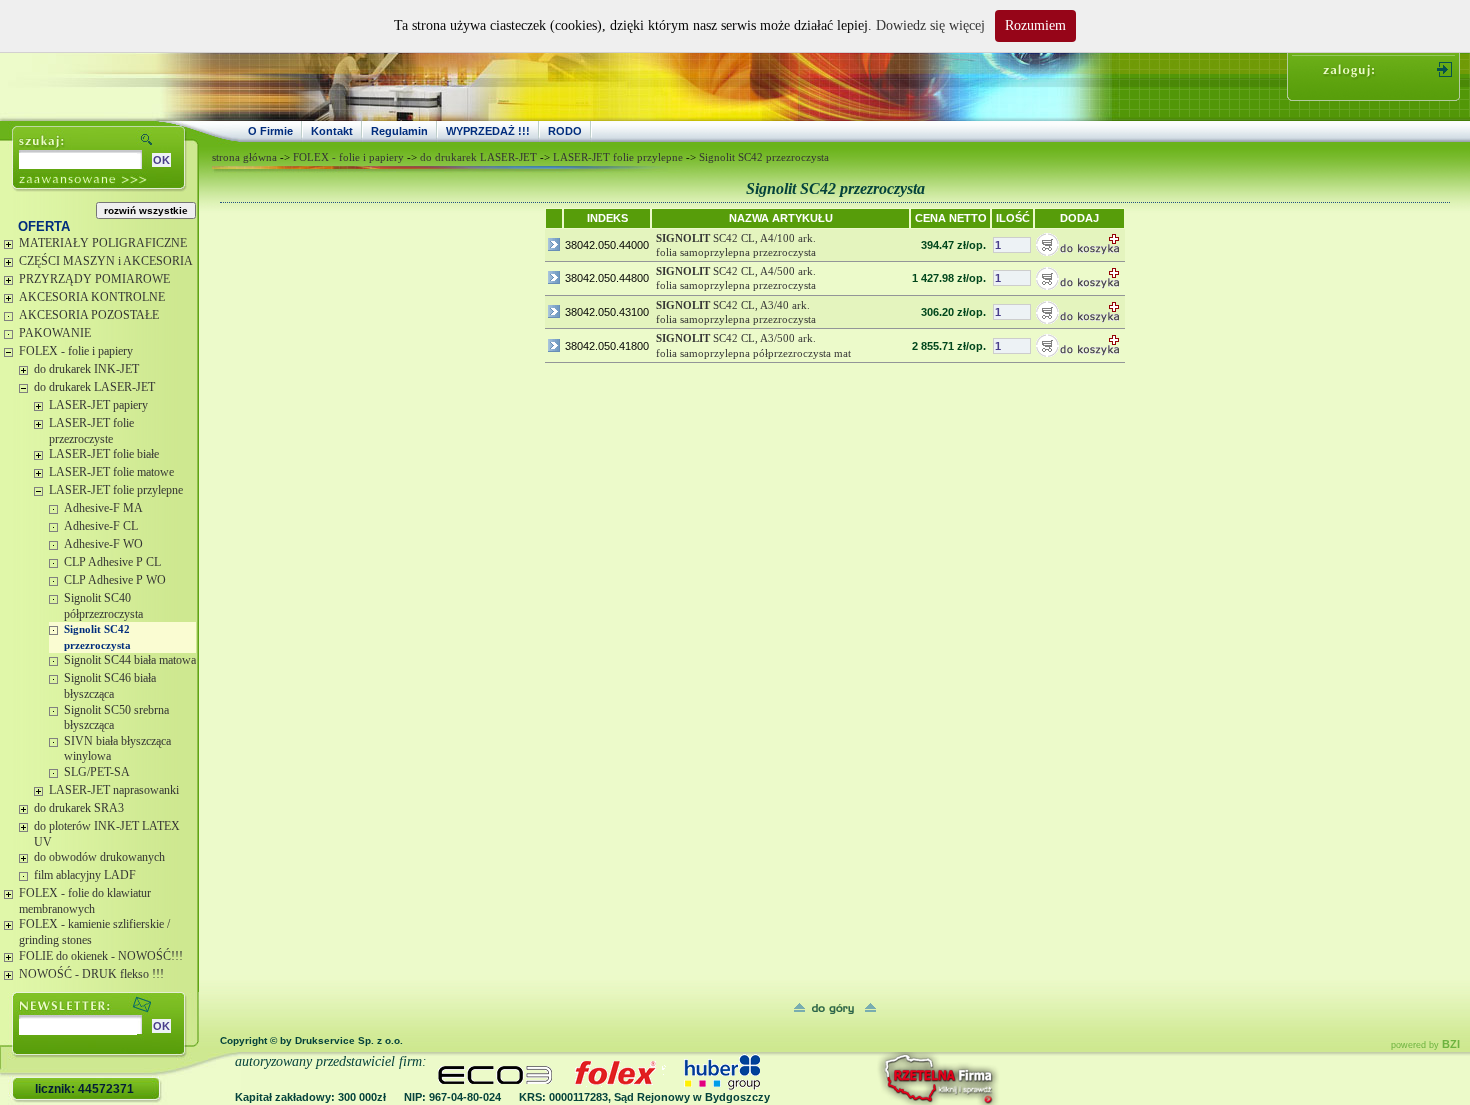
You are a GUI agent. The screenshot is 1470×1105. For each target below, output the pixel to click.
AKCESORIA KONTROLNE (92, 297)
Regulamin (399, 131)
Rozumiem (1035, 25)
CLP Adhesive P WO (115, 580)
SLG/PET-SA (97, 772)
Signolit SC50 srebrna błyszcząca (116, 718)
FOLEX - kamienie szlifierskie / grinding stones (94, 932)
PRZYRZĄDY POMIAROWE (94, 279)
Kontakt (332, 131)
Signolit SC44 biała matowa (130, 660)
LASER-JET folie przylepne (116, 490)
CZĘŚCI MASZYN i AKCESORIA (106, 261)
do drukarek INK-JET (86, 369)
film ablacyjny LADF (85, 875)
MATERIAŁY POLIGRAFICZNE (103, 243)
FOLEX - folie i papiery (76, 351)
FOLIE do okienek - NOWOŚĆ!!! (101, 956)
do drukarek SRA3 (79, 808)
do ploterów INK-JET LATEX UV (107, 834)
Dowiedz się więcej (930, 25)
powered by (1425, 1045)
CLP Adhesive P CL (112, 562)
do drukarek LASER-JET (94, 387)
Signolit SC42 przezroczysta (97, 637)
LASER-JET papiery (98, 405)
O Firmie (270, 131)
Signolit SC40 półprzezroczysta (103, 606)
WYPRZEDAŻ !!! (488, 131)
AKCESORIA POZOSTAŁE (89, 315)
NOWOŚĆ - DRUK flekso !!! (91, 974)
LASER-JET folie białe (104, 454)
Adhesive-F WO (103, 544)
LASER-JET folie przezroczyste (91, 431)
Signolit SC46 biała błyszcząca (110, 686)
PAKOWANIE (55, 333)
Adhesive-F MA (103, 508)
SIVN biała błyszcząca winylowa (117, 749)
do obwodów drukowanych (99, 857)
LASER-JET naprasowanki (114, 790)
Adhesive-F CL (101, 526)
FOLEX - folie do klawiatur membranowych (85, 901)
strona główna (244, 157)
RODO (565, 131)
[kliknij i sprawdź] (885, 1078)
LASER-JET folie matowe (111, 472)
